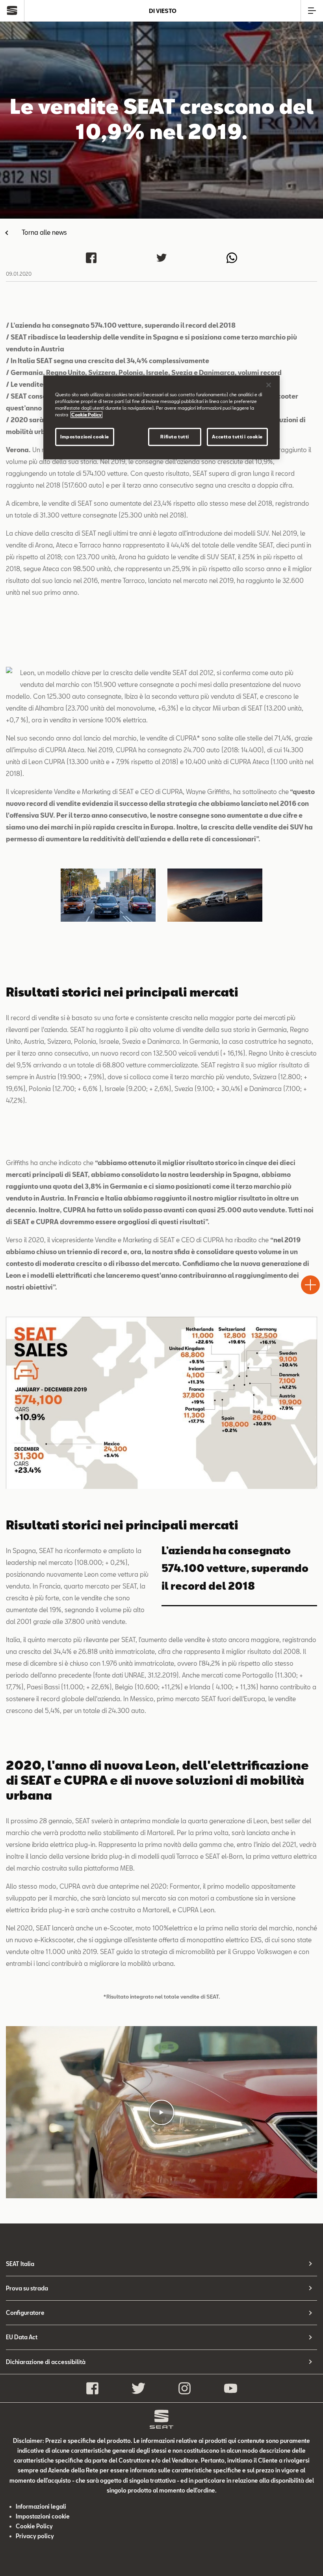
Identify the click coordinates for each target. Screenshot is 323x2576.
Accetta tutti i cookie (237, 437)
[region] (161, 417)
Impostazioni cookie (85, 437)
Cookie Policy (34, 2526)
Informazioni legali (41, 2506)
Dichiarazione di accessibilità (46, 2362)
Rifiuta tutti (174, 437)
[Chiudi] (269, 385)
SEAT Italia (20, 2264)
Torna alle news (44, 232)
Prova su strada (27, 2288)
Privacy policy (35, 2536)
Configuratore (25, 2313)
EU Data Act (22, 2337)
